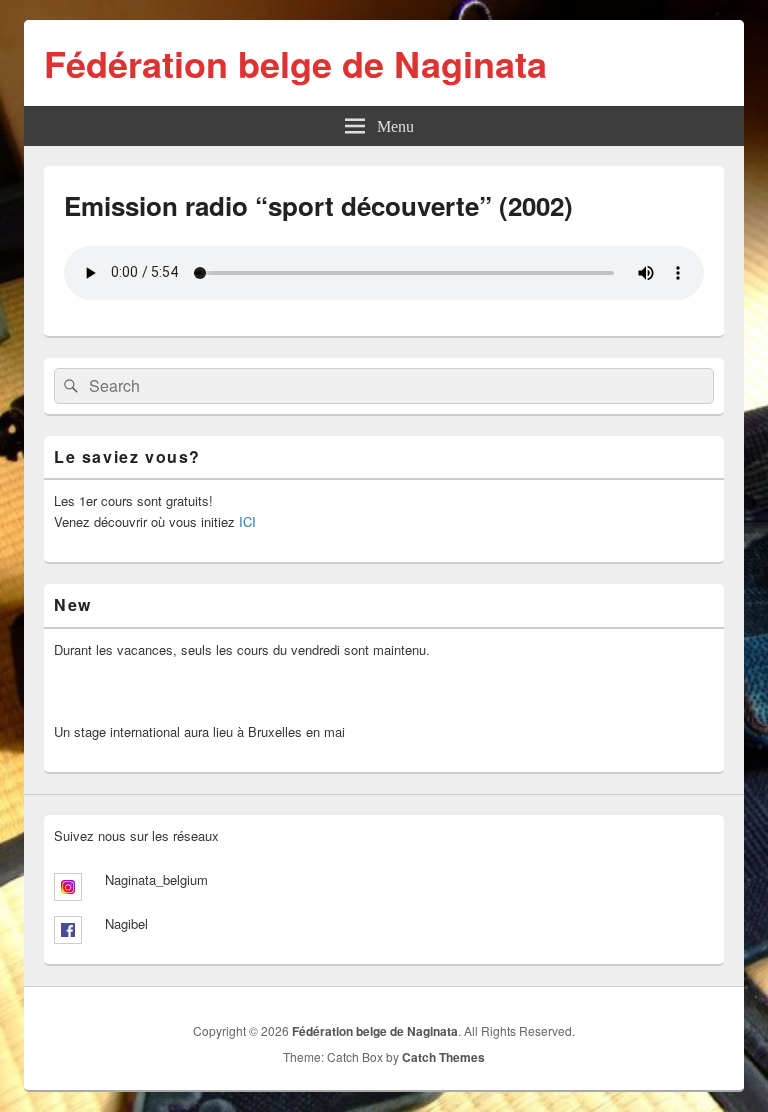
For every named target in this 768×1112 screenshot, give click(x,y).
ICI (247, 521)
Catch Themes (443, 1057)
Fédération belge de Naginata (295, 63)
